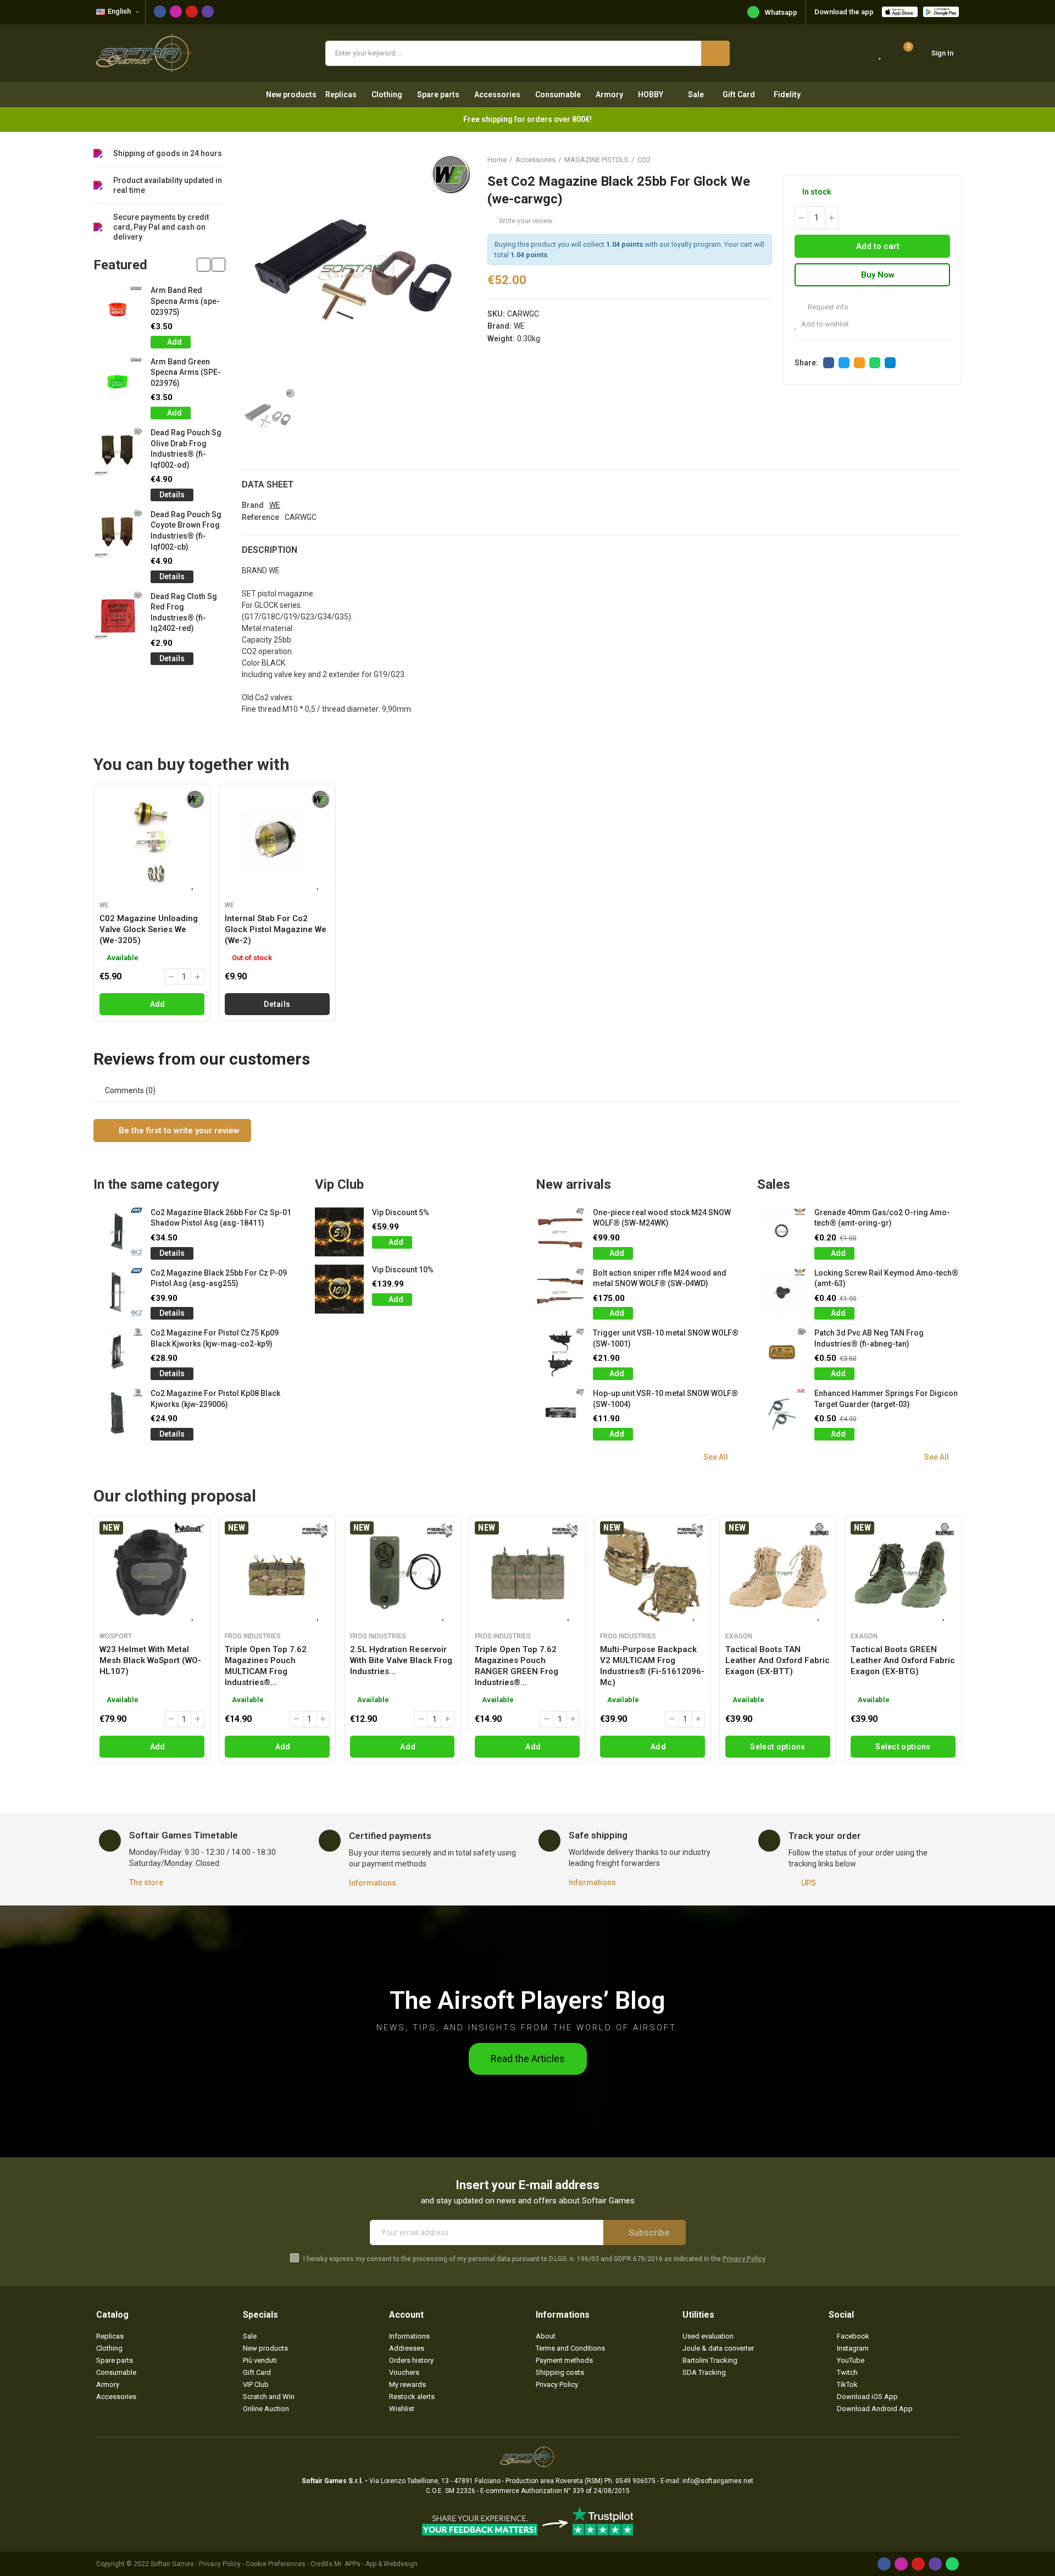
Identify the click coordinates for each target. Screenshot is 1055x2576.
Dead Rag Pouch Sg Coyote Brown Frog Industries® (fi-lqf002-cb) (186, 531)
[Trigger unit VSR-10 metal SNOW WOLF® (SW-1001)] (560, 1352)
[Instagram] (176, 12)
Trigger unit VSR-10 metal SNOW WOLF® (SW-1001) (666, 1338)
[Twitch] (208, 12)
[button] (204, 265)
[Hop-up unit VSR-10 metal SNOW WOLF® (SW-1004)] (560, 1413)
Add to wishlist (825, 324)
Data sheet (268, 484)
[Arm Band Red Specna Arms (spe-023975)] (118, 310)
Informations (373, 1883)
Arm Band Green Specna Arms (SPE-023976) (186, 372)
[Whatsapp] (952, 2564)
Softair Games (172, 2564)
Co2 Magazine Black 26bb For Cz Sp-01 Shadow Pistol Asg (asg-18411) (221, 1218)
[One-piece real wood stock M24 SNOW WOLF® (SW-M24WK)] (560, 1232)
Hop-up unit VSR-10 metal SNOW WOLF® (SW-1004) (665, 1399)
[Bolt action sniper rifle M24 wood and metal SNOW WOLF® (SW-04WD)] (560, 1292)
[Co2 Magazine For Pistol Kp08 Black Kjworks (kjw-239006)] (118, 1413)
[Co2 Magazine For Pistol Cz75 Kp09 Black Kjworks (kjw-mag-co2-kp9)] (118, 1352)
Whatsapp (781, 12)
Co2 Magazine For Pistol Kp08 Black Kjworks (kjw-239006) (215, 1399)
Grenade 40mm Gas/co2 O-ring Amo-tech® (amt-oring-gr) (882, 1218)
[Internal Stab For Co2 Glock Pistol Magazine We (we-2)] (277, 842)
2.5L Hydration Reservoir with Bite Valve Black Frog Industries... (401, 1660)
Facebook (829, 363)
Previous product (926, 159)
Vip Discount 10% (403, 1270)
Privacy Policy (744, 2259)
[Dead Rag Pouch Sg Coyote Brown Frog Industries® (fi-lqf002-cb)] (118, 534)
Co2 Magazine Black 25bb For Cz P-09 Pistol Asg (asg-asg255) (219, 1278)
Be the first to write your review (178, 1131)
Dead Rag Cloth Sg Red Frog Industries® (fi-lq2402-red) (184, 613)
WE (519, 326)
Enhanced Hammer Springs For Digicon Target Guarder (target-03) (886, 1399)
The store (146, 1882)
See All (716, 1457)
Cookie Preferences (276, 2564)
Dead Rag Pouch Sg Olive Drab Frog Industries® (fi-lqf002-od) (186, 449)
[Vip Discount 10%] (339, 1289)
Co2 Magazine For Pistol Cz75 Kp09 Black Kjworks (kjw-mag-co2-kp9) (215, 1338)
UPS (809, 1883)
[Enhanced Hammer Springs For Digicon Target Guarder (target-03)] (782, 1413)
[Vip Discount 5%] (339, 1232)
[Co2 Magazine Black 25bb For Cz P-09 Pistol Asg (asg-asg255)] (118, 1292)
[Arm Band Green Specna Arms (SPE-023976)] (118, 381)
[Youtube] (192, 12)
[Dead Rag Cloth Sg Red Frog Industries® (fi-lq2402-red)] (118, 616)
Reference (260, 517)
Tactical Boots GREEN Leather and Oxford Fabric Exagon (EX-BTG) (903, 1660)
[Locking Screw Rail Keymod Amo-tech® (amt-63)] (782, 1292)
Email (859, 363)
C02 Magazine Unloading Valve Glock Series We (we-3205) (149, 929)
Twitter (844, 363)
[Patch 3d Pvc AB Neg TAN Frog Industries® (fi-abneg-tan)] (782, 1352)
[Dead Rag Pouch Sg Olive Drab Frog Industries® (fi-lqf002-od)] (118, 452)
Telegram (890, 363)
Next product (953, 159)
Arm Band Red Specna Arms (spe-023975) (185, 301)
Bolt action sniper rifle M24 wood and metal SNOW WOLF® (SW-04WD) (660, 1278)
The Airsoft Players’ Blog (527, 2000)
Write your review (526, 221)
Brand (253, 505)
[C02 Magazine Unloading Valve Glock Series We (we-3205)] (152, 842)
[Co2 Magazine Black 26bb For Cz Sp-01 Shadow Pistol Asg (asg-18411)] (118, 1232)
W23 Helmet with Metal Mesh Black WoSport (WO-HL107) (150, 1660)
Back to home (940, 159)
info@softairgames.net (718, 2481)
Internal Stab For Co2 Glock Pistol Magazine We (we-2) (276, 929)
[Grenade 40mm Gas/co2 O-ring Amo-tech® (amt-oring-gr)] (782, 1232)
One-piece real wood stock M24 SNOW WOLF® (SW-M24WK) (662, 1218)
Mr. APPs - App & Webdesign (376, 2564)
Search (715, 53)
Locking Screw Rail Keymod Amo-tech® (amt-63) (886, 1278)
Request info (827, 307)
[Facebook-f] (160, 12)
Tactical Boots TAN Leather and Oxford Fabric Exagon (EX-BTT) (778, 1660)
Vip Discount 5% (401, 1212)
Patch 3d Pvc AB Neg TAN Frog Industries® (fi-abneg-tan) (869, 1338)
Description (270, 550)
